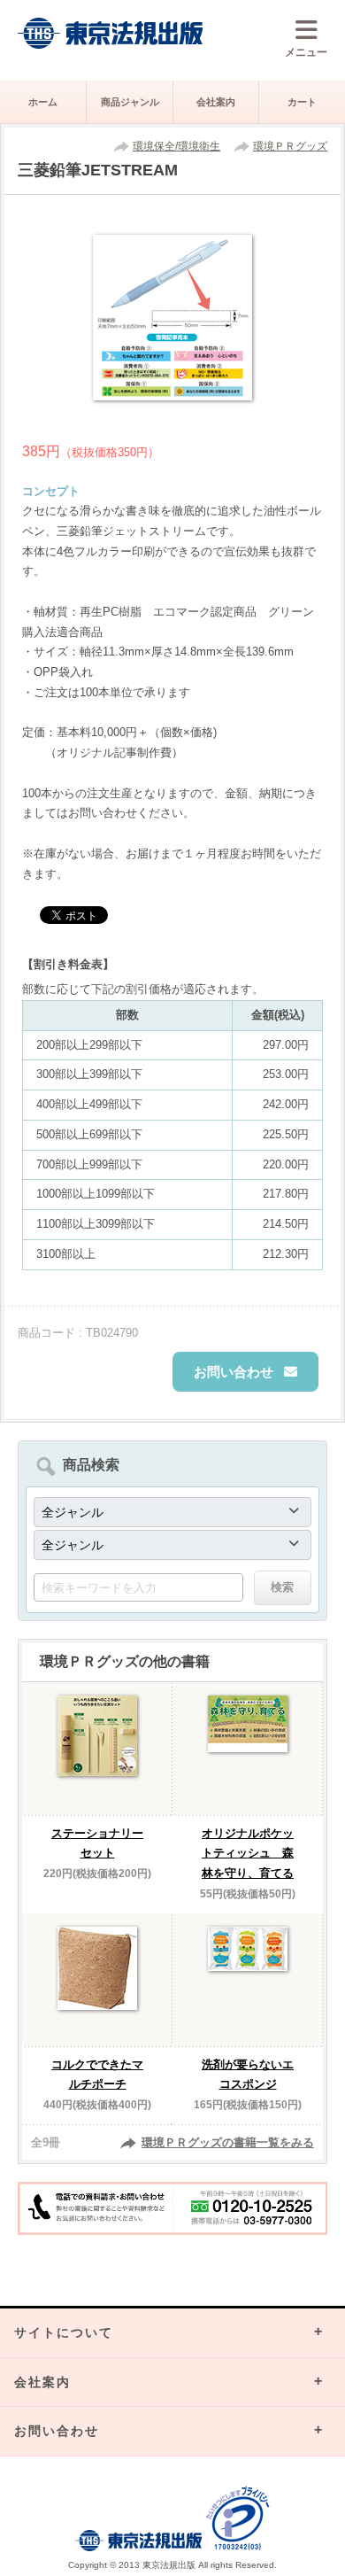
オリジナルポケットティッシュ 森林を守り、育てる (248, 1854)
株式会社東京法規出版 (111, 33)
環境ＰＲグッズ (290, 146)
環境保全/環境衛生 (176, 146)
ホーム (43, 102)
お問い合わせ (234, 1372)
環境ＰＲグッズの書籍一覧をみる (228, 2142)
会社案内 (216, 102)
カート (302, 102)
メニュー (306, 52)
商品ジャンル (130, 102)
